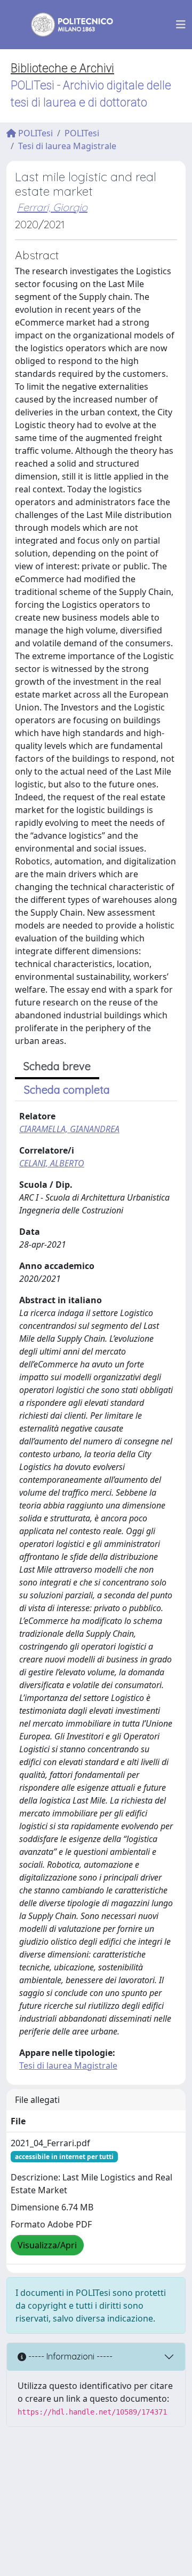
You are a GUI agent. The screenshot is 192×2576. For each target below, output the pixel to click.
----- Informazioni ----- (69, 2356)
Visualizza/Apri (47, 2245)
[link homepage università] (65, 25)
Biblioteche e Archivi (62, 68)
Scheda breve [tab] (57, 1066)
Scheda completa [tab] (67, 1090)
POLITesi (34, 133)
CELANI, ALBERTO (52, 1163)
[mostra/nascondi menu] (181, 25)
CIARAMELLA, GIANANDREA (69, 1129)
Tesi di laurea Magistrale (67, 146)
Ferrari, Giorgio (52, 207)
